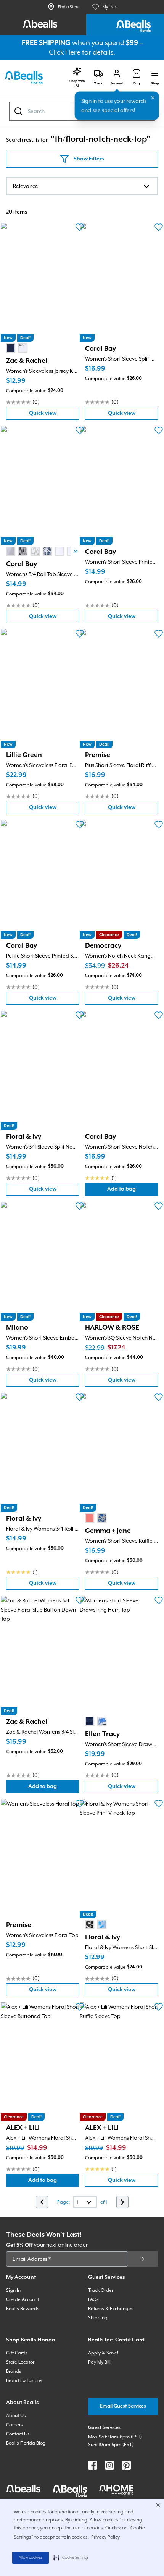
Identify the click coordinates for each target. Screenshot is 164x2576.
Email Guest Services (123, 2406)
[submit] (143, 2259)
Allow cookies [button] (31, 2558)
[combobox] (82, 186)
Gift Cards (17, 2353)
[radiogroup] (17, 348)
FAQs (93, 2299)
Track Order (101, 2290)
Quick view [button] (54, 415)
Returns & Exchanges (111, 2309)
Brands (14, 2371)
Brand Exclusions (24, 2380)
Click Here (65, 52)
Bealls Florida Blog (26, 2443)
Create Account (23, 2299)
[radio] (11, 348)
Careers (14, 2425)
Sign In (13, 2290)
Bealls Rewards (23, 2309)
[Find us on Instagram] (109, 2465)
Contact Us (18, 2434)
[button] (71, 2558)
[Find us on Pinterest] (126, 2465)
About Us (16, 2416)
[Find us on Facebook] (93, 2465)
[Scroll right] (76, 551)
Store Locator (20, 2362)
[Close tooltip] (153, 98)
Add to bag (133, 1191)
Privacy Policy (105, 2537)
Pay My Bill (99, 2362)
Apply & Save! (103, 2353)
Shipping (98, 2318)
